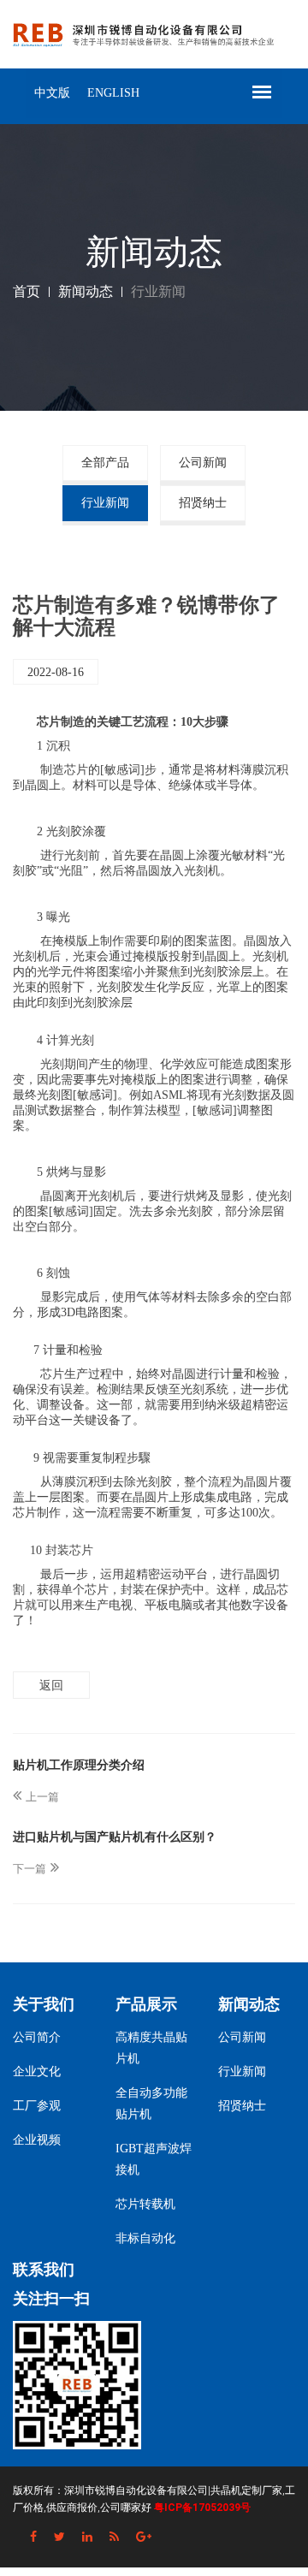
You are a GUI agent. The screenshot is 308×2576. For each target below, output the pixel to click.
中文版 (52, 93)
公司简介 (37, 2037)
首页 (27, 291)
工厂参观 (37, 2106)
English (113, 93)
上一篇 (42, 1797)
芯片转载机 (145, 2204)
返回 (51, 1685)
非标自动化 (145, 2238)
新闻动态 (86, 291)
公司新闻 (203, 463)
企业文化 (37, 2071)
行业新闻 (105, 503)
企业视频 (37, 2140)
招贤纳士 (203, 503)
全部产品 (105, 463)
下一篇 (30, 1869)
